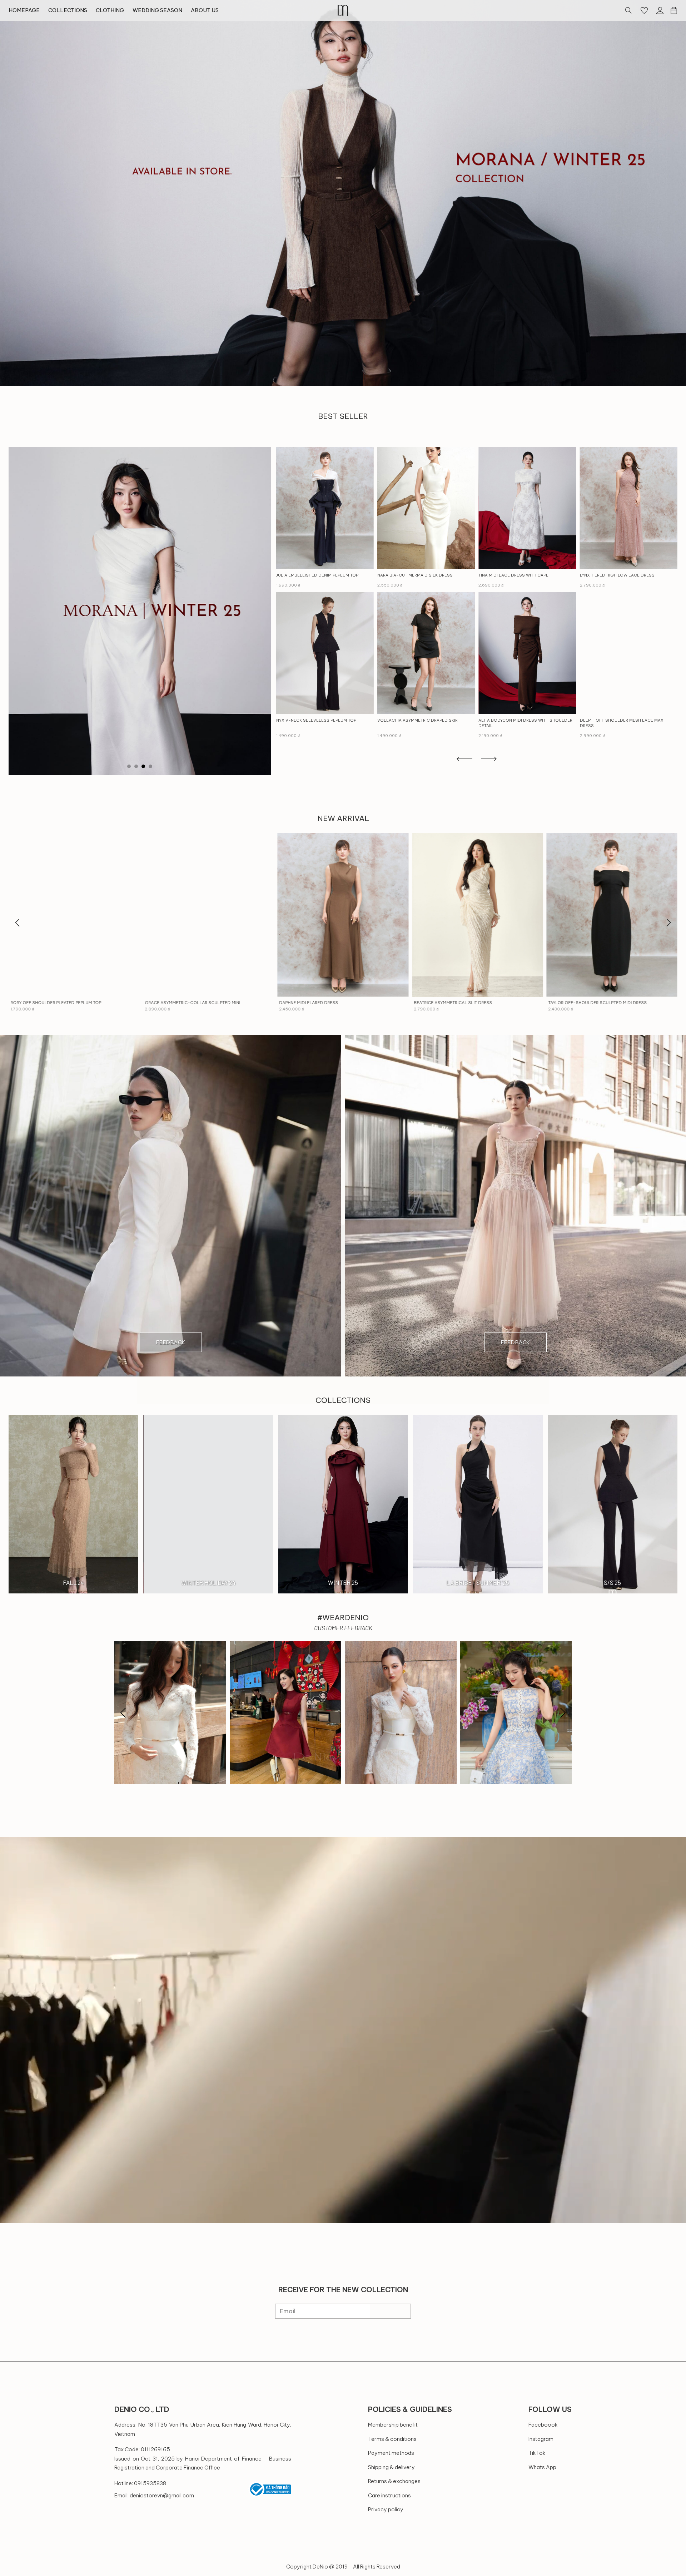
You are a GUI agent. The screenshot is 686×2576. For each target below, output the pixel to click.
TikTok (537, 2453)
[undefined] (18, 923)
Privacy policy (386, 2509)
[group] (343, 193)
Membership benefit (393, 2425)
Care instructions (389, 2495)
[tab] (129, 766)
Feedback (171, 1342)
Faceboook (543, 2425)
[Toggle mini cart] (674, 10)
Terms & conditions (392, 2439)
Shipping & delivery (391, 2467)
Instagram (541, 2439)
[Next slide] (668, 923)
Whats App (542, 2467)
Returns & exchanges (394, 2481)
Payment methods (391, 2453)
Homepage (24, 10)
